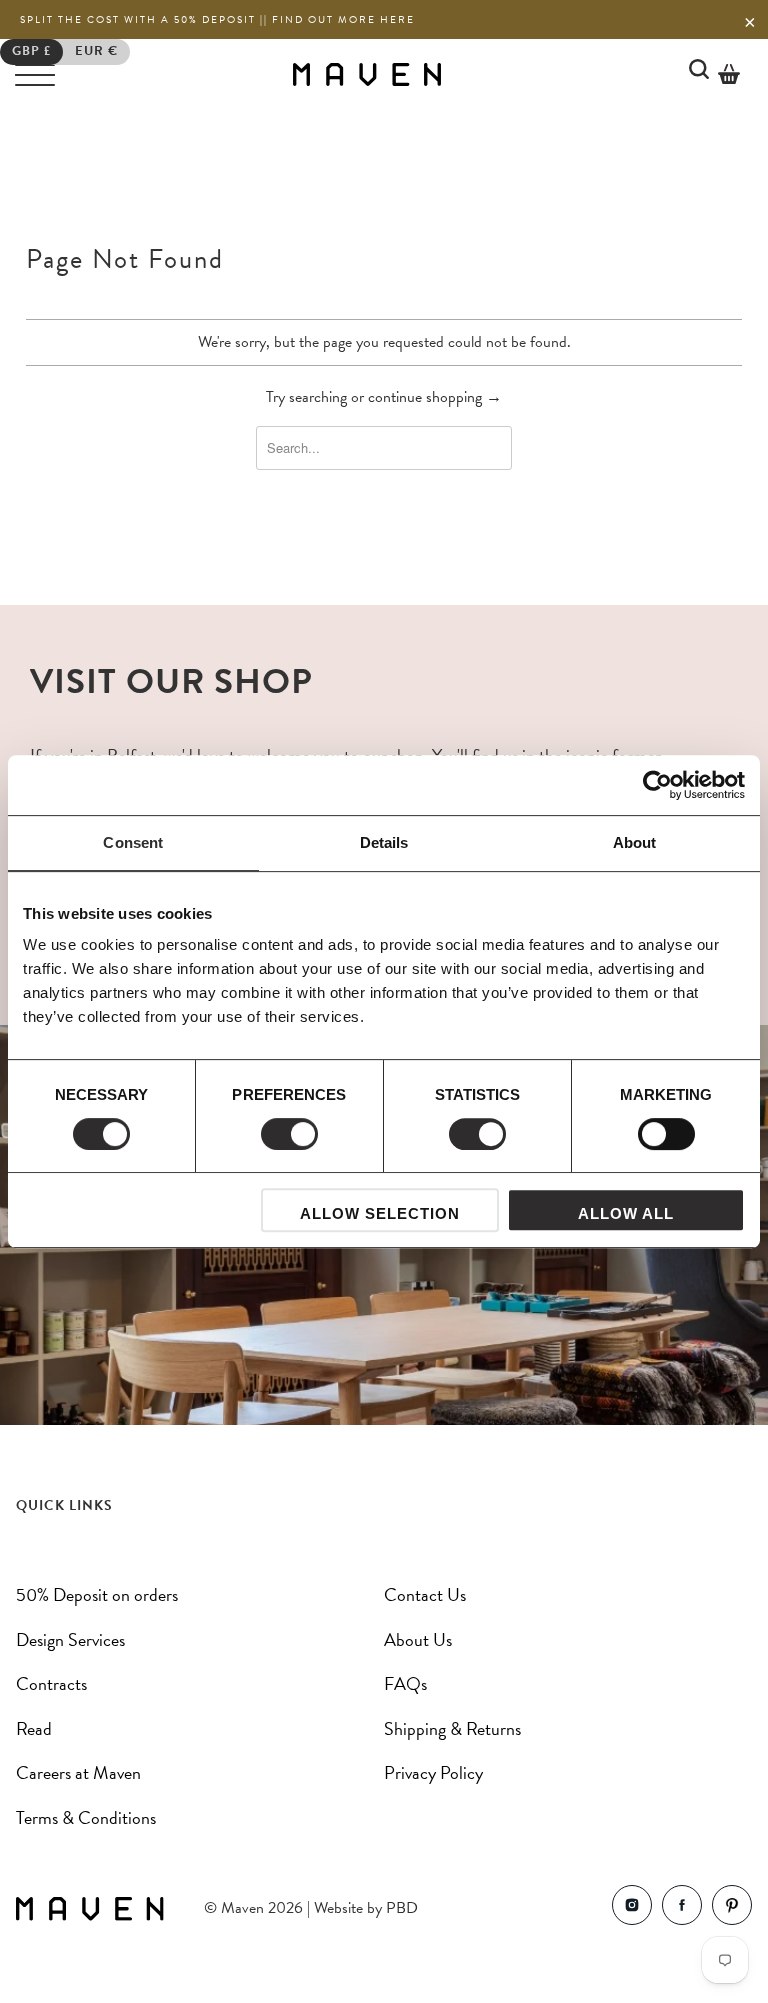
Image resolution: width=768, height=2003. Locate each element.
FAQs (405, 1683)
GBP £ (31, 51)
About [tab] (635, 842)
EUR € (96, 51)
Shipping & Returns (452, 1728)
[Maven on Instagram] (632, 1909)
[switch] (289, 1134)
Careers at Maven (78, 1772)
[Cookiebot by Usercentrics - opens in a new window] (657, 785)
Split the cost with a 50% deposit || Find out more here (217, 19)
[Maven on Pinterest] (732, 1909)
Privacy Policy (433, 1772)
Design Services (70, 1639)
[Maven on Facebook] (682, 1909)
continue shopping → (435, 397)
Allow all (626, 1213)
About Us (418, 1639)
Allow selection (380, 1213)
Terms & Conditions (86, 1817)
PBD (402, 1908)
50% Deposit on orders (97, 1594)
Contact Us (425, 1594)
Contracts (51, 1683)
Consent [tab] (133, 842)
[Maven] (367, 73)
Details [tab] (384, 842)
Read (34, 1728)
